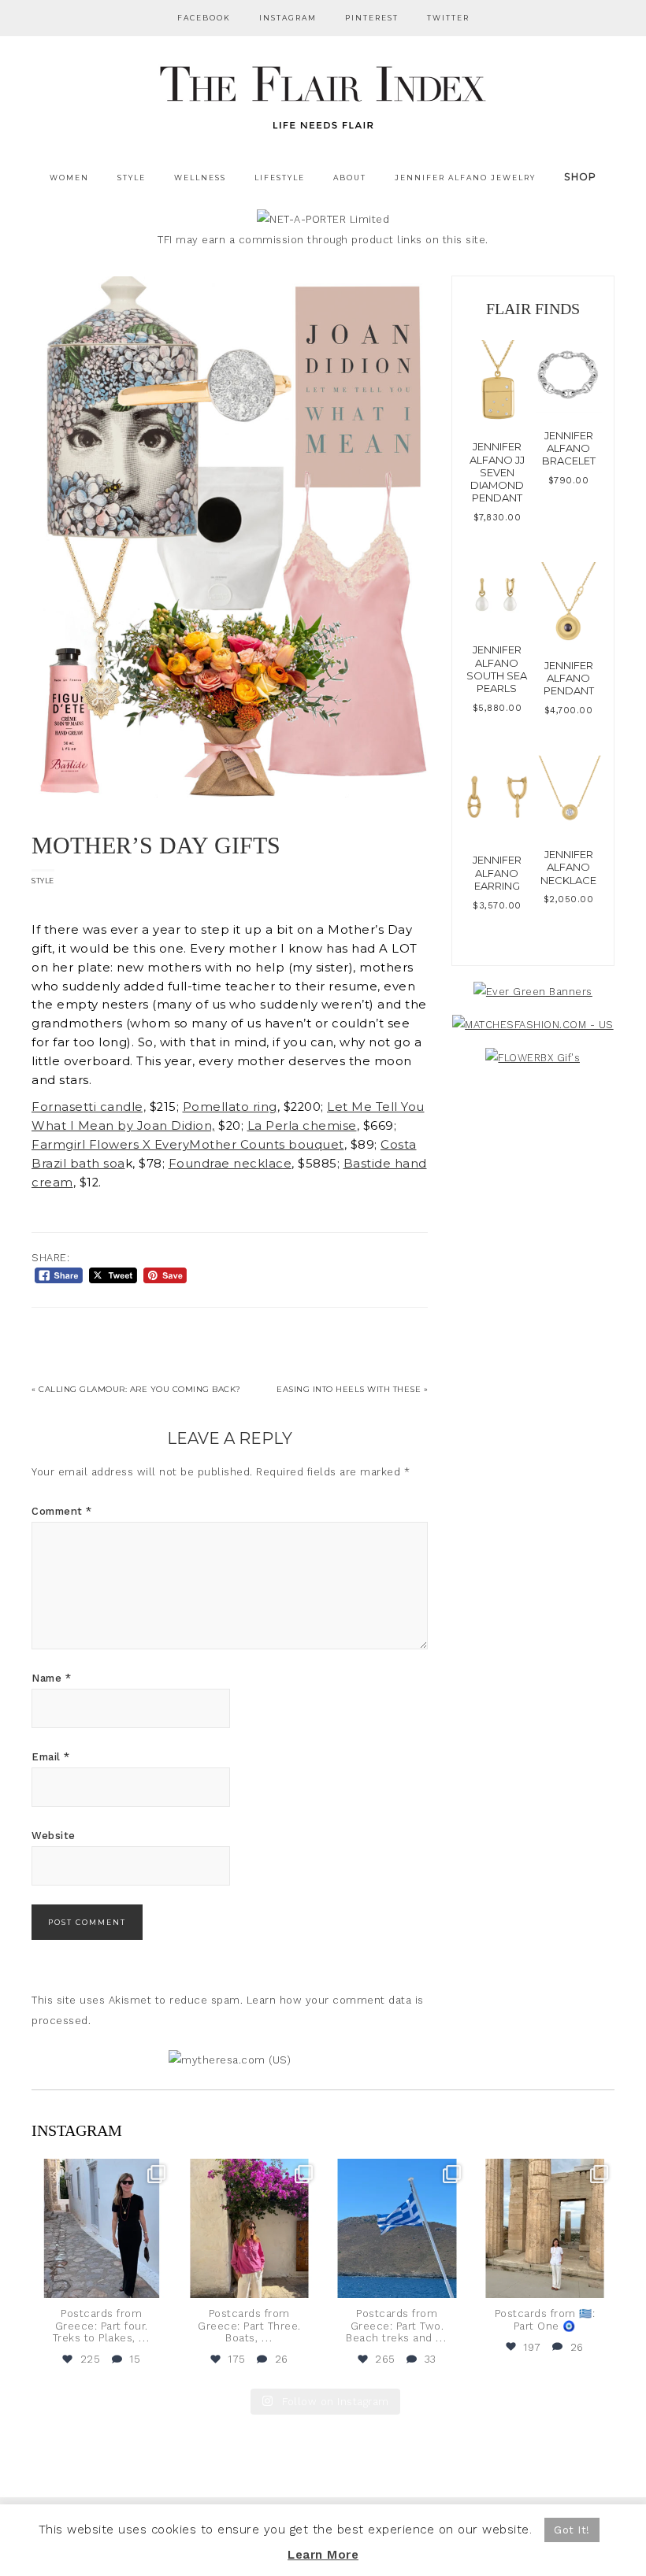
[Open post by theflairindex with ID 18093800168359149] (397, 2229)
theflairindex (100, 2172)
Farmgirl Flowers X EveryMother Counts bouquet (188, 1145)
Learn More (323, 2555)
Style (43, 881)
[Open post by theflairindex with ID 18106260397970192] (250, 2229)
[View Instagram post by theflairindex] (158, 2284)
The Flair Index (323, 94)
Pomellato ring (230, 1107)
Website (54, 1836)
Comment (62, 1511)
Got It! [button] (572, 2530)
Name (51, 1678)
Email (51, 1757)
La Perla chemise (302, 1126)
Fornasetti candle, (89, 1107)
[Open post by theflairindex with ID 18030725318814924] (545, 2229)
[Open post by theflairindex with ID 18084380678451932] (102, 2229)
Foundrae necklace (230, 1164)
